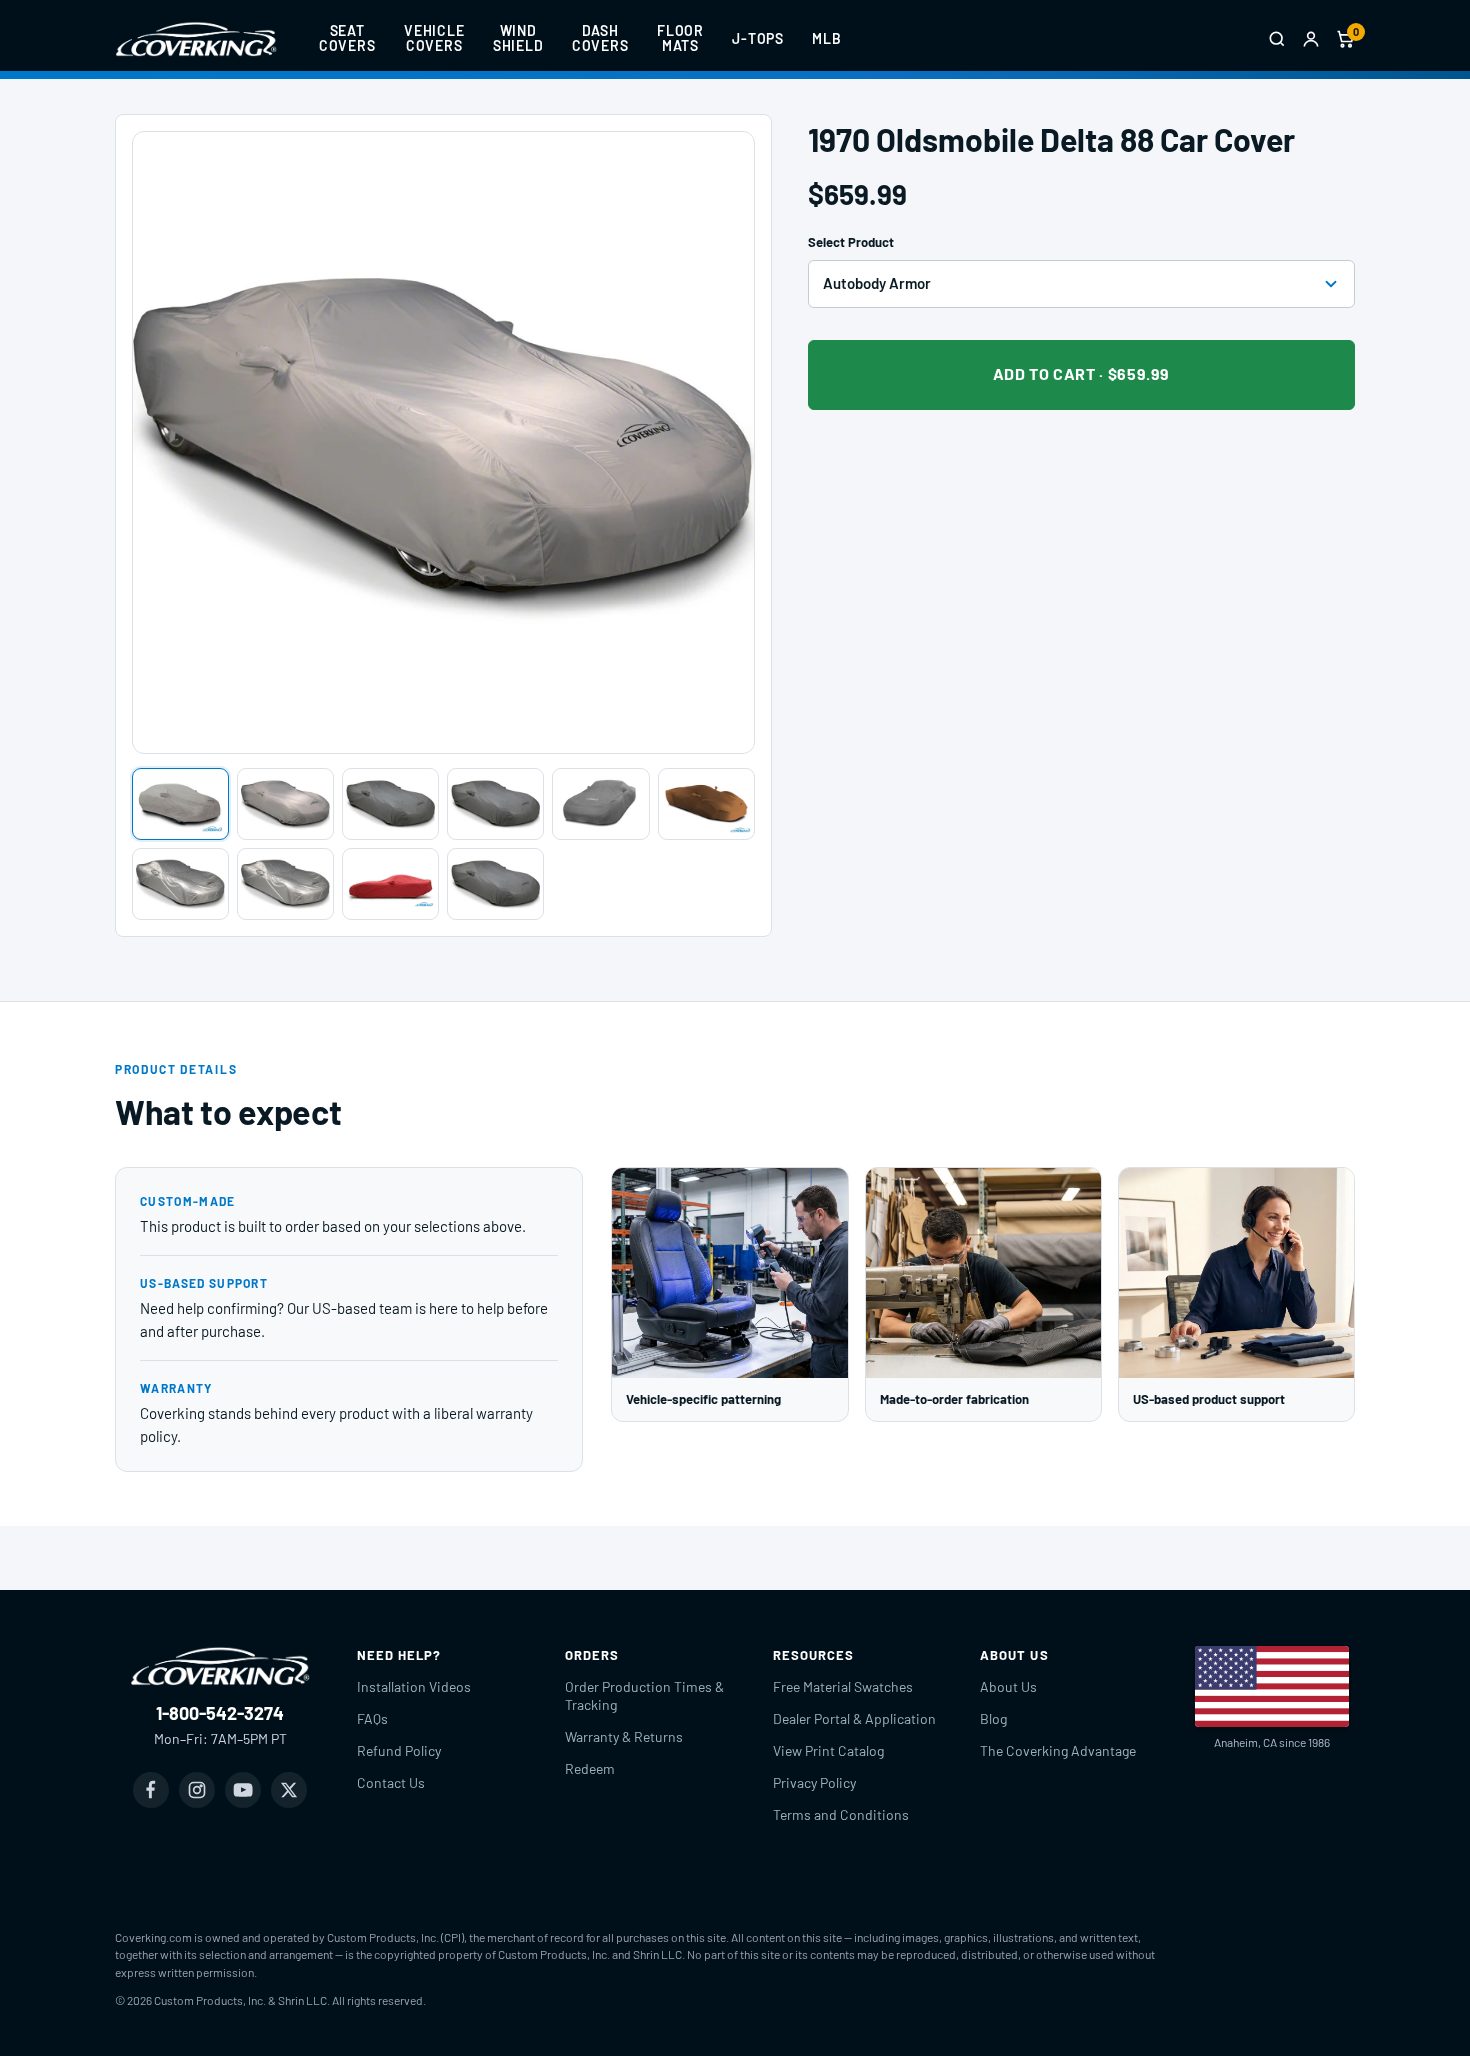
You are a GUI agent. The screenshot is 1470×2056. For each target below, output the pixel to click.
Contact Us (391, 1782)
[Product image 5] (600, 804)
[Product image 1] (180, 804)
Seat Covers (347, 38)
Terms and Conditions (841, 1814)
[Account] (1311, 39)
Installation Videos (414, 1686)
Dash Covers (600, 38)
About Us (1008, 1686)
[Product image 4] (495, 804)
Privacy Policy (814, 1782)
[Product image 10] (495, 884)
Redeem (590, 1768)
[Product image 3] (390, 804)
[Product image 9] (390, 884)
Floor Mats (680, 38)
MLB (827, 38)
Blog (993, 1718)
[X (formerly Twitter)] (289, 1790)
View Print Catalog (828, 1750)
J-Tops (758, 38)
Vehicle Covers (434, 38)
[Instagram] (197, 1790)
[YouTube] (243, 1790)
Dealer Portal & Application (854, 1718)
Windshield (518, 38)
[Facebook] (151, 1790)
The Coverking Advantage (1058, 1750)
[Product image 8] (285, 884)
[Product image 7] (180, 884)
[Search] (1277, 39)
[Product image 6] (706, 804)
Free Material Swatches (843, 1686)
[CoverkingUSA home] (196, 39)
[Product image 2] (285, 804)
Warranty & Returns (624, 1736)
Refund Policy (399, 1750)
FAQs (372, 1718)
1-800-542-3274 (220, 1713)
